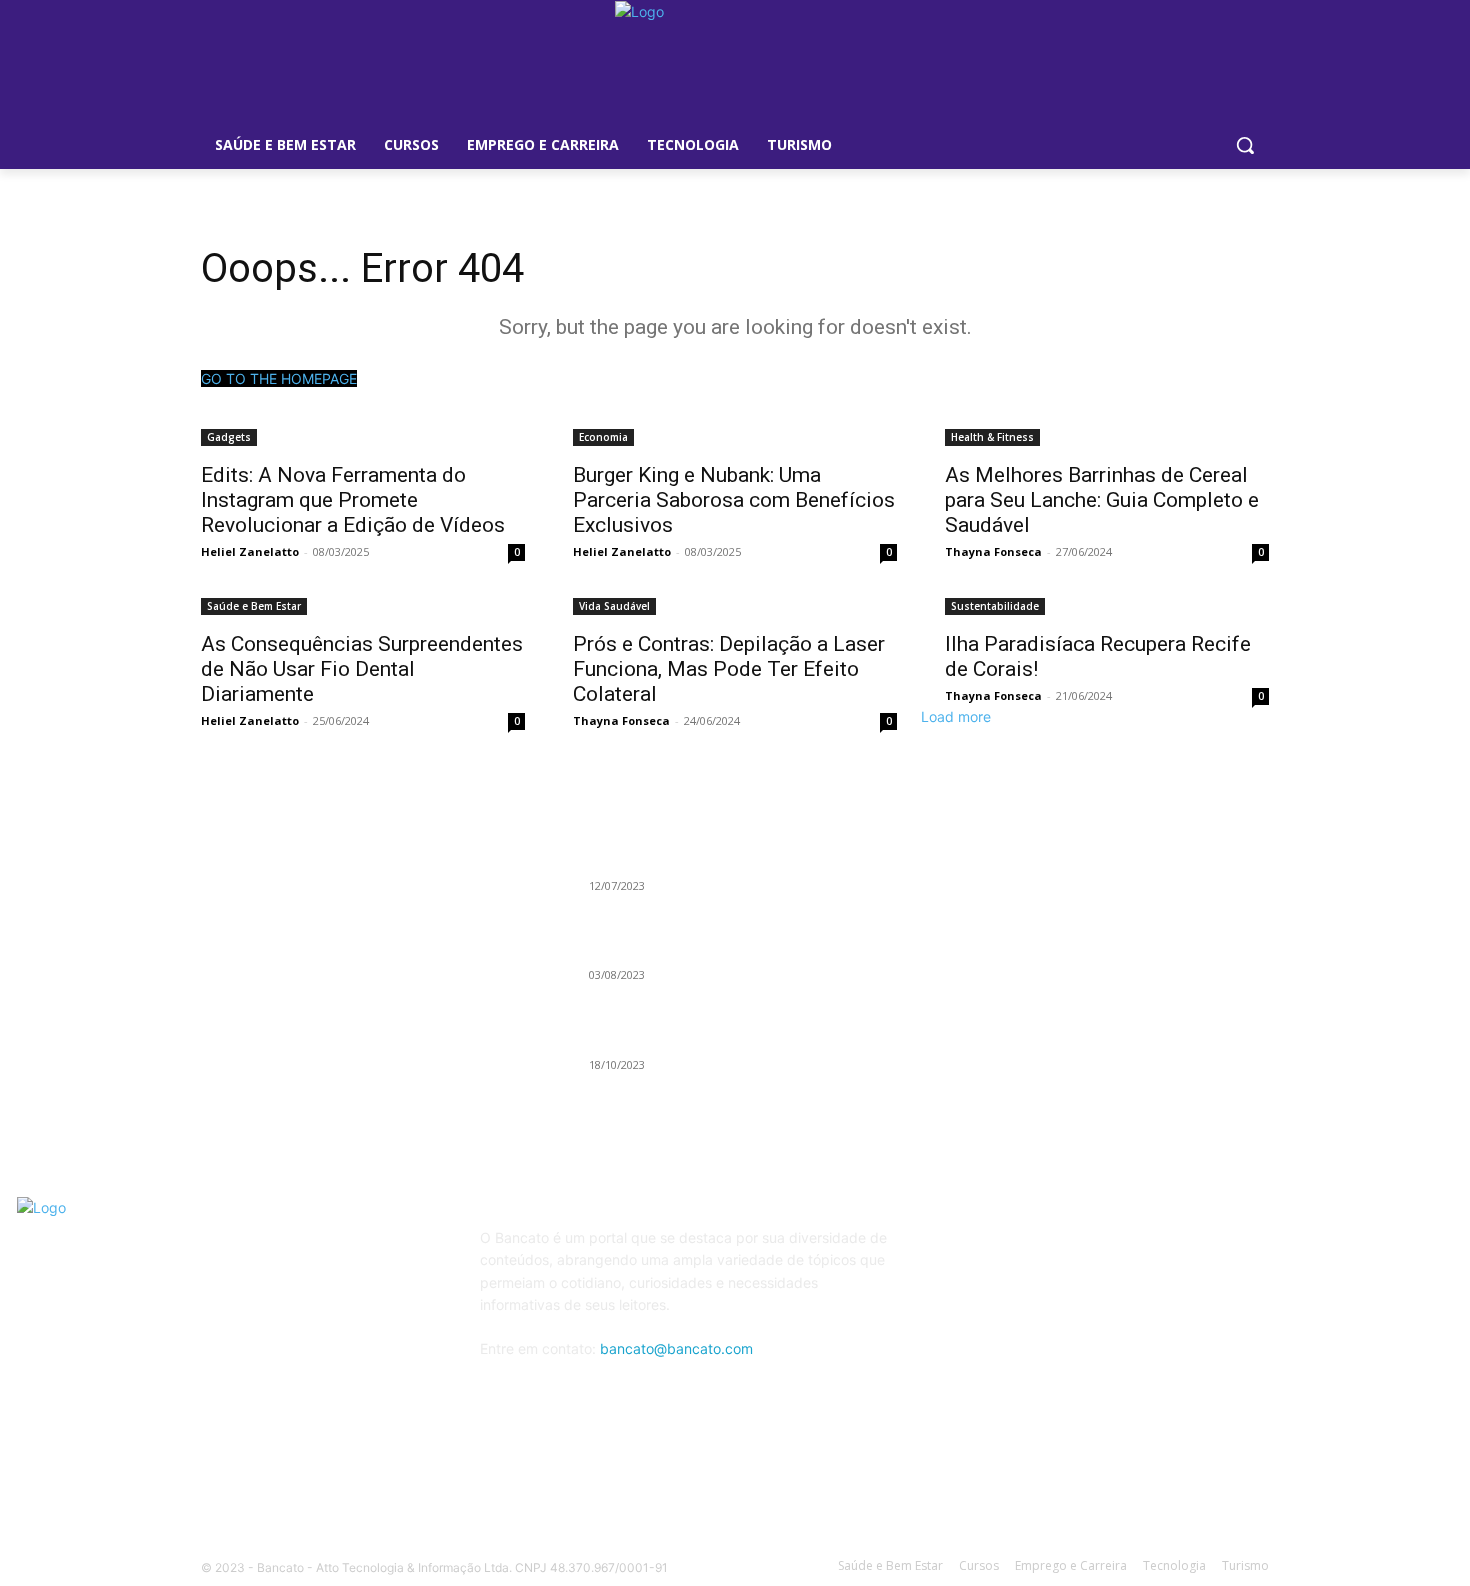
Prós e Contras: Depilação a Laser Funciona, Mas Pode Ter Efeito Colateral (729, 669)
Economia (603, 437)
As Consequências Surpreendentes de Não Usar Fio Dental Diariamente (362, 669)
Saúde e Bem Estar (254, 606)
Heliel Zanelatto (250, 551)
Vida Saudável (614, 606)
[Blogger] (964, 1251)
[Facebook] (1013, 1251)
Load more (956, 716)
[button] (1245, 145)
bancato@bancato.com (676, 1348)
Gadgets (229, 437)
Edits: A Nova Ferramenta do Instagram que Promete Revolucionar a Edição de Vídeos (353, 500)
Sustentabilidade (995, 606)
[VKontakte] (1161, 1251)
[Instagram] (1112, 1251)
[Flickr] (1062, 1251)
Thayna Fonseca (993, 551)
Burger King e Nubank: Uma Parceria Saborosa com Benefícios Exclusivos (734, 500)
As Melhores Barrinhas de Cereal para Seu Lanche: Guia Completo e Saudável (1102, 500)
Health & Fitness (992, 437)
